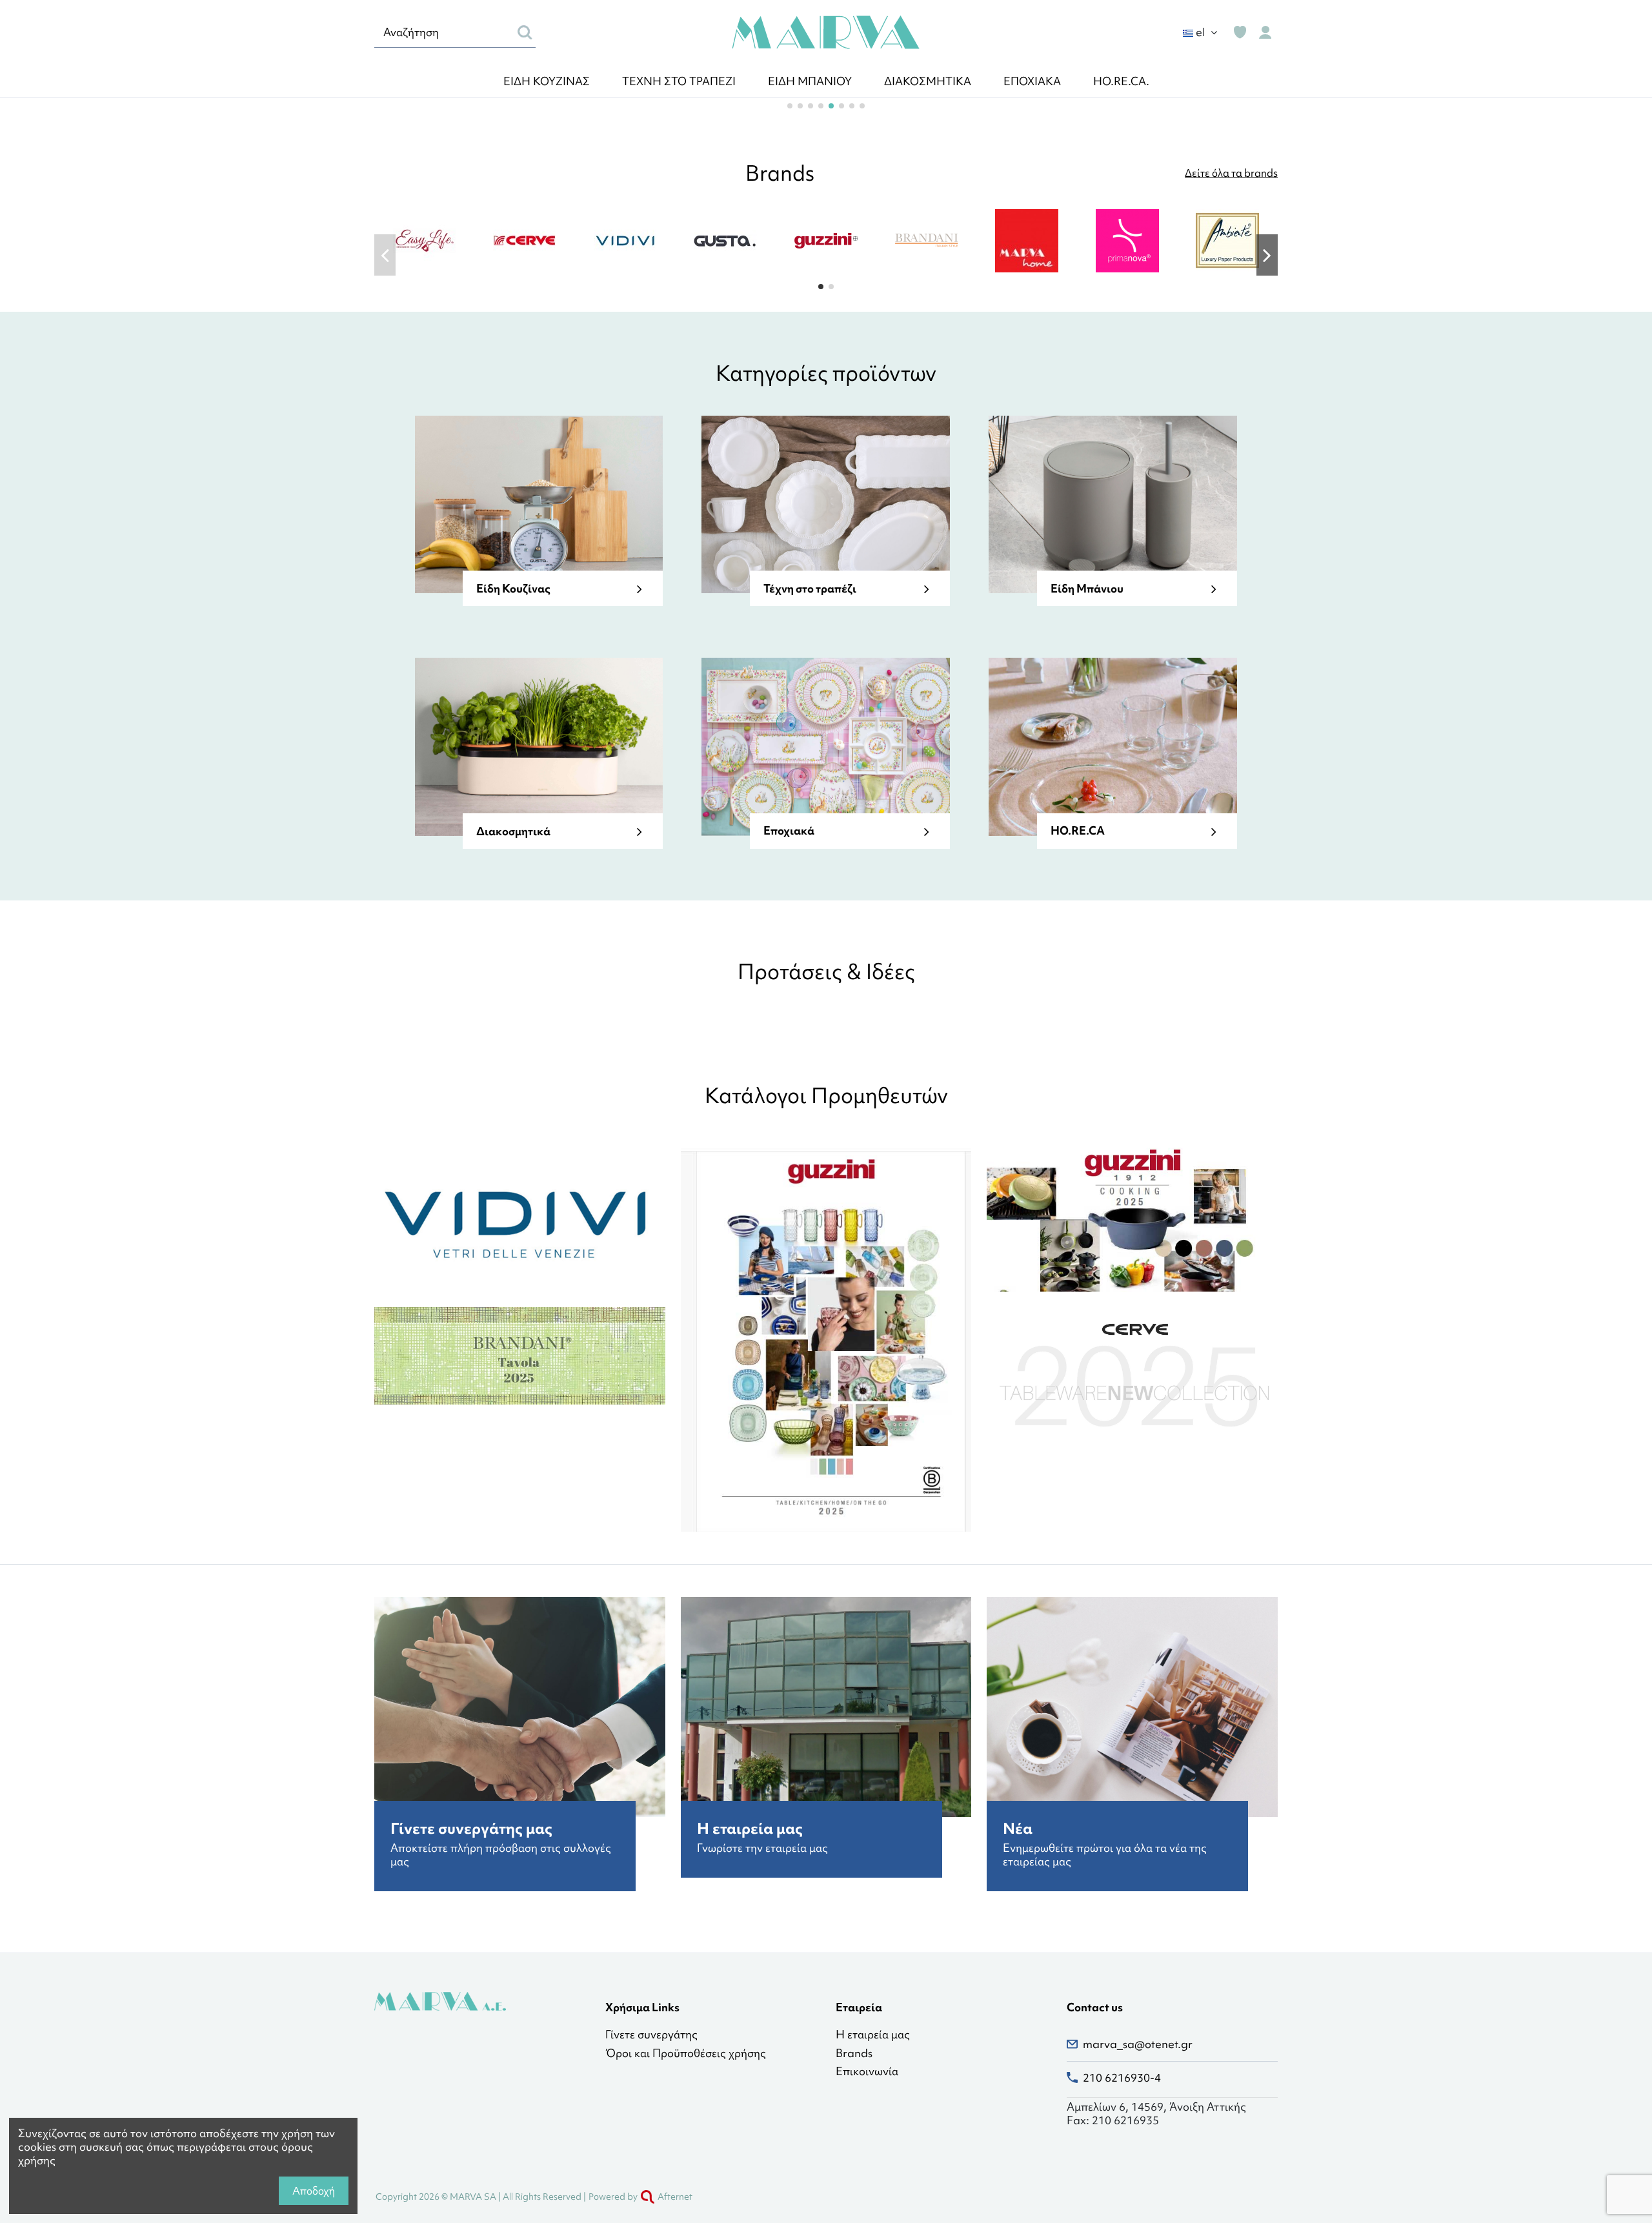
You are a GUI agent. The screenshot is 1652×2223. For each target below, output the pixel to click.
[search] (525, 32)
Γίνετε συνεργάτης (651, 2035)
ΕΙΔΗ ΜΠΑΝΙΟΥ (810, 81)
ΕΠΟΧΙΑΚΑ (1032, 81)
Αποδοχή (314, 2191)
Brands (854, 2054)
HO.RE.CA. (1121, 81)
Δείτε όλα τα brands (1231, 173)
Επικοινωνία (867, 2072)
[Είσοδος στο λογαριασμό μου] (1265, 33)
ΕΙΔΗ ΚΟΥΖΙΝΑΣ (547, 81)
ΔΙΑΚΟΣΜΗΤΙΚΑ (928, 81)
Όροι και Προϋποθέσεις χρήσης (686, 2054)
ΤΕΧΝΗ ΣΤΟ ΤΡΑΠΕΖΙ (679, 81)
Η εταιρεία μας (873, 2035)
